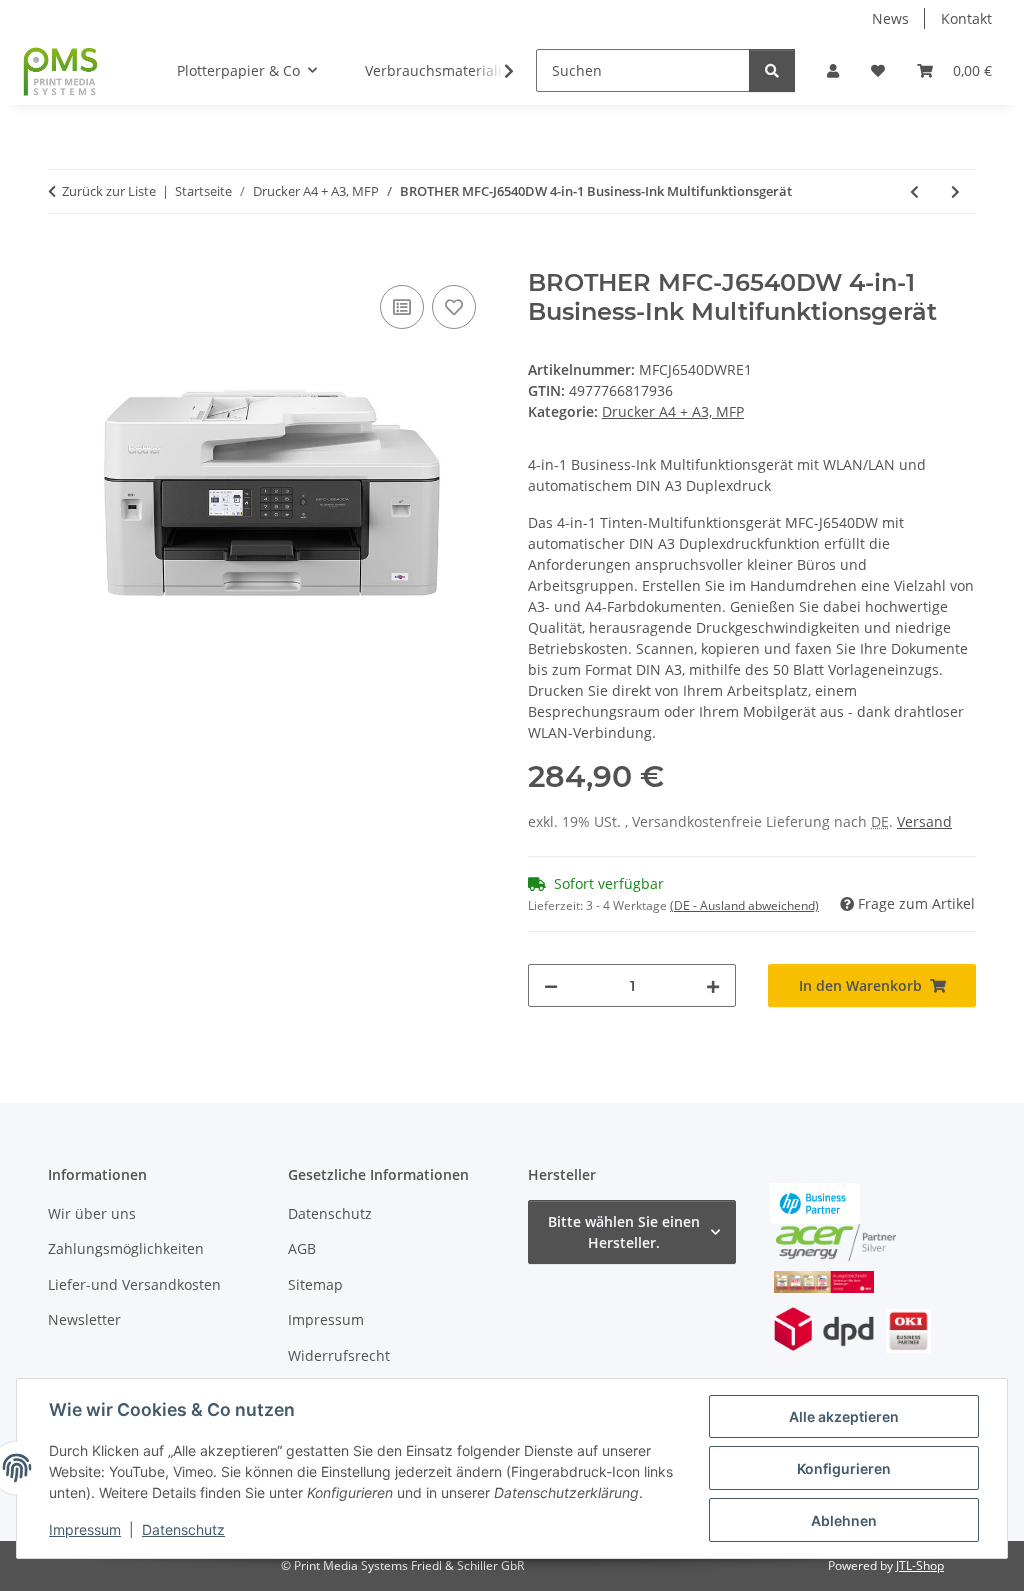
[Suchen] (772, 70)
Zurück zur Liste (109, 191)
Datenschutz (183, 1529)
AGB (302, 1248)
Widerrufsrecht (339, 1355)
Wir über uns (92, 1213)
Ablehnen (844, 1520)
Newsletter (84, 1319)
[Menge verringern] (551, 985)
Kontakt (966, 18)
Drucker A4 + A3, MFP (673, 411)
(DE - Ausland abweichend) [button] (744, 905)
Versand (924, 821)
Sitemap (315, 1284)
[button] (833, 70)
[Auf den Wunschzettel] (454, 307)
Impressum (85, 1529)
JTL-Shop (920, 1565)
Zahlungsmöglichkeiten (126, 1248)
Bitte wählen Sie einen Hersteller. (624, 1232)
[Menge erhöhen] (713, 985)
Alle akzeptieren (844, 1416)
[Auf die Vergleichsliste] (402, 307)
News (890, 18)
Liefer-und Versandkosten (134, 1284)
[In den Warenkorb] (64, 258)
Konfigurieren (844, 1468)
